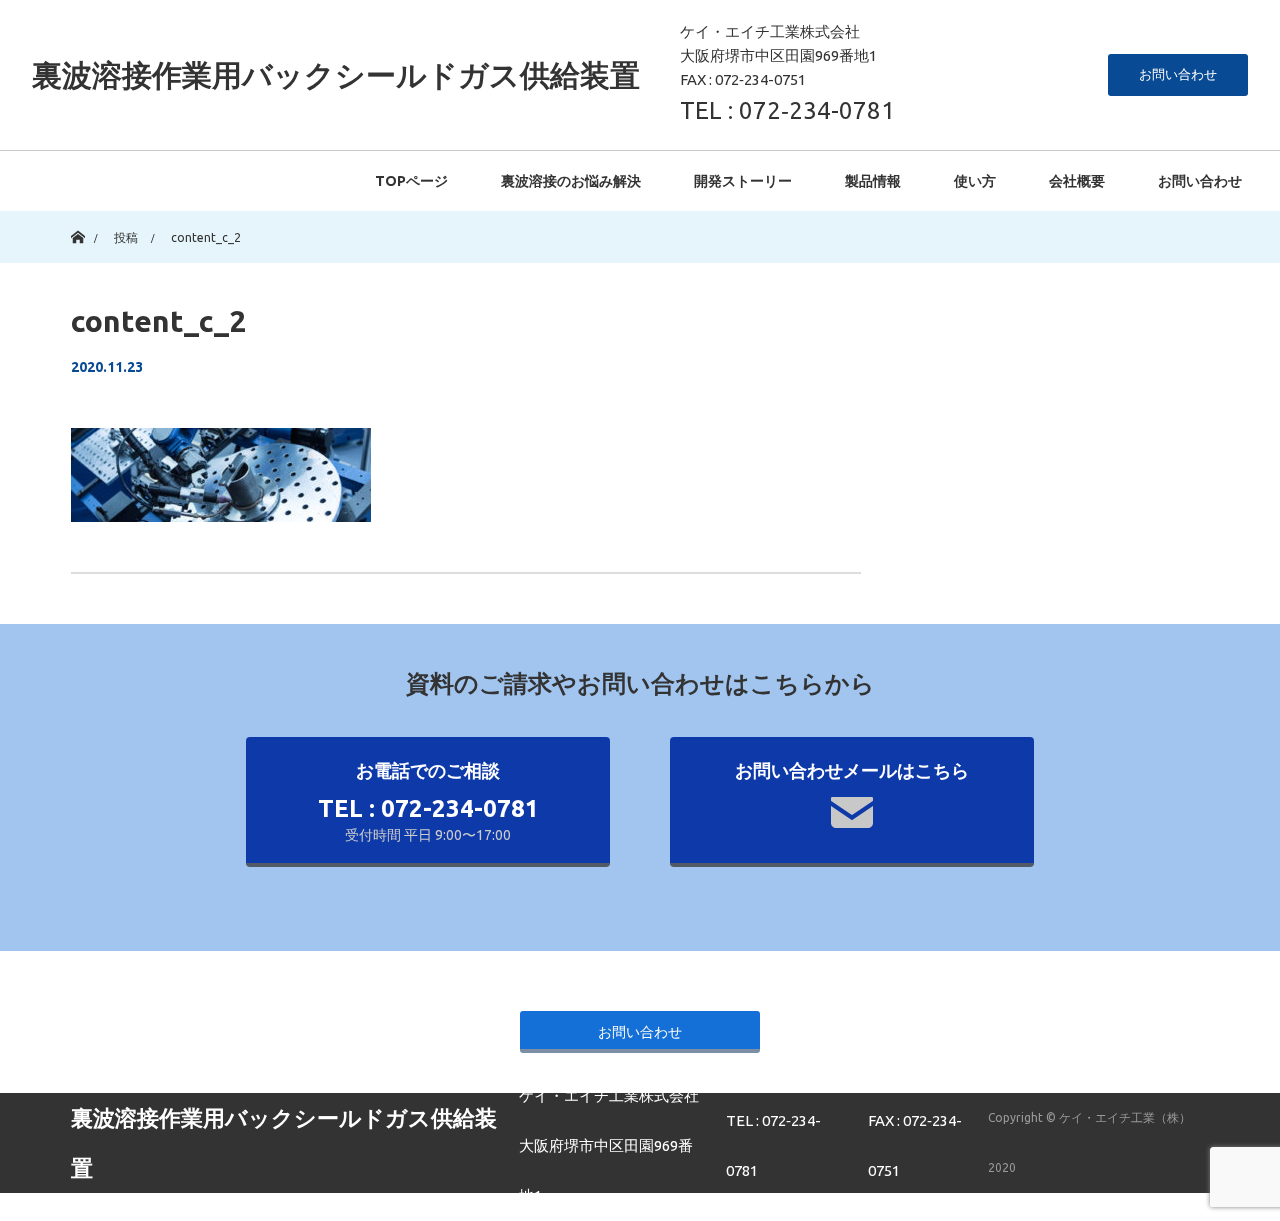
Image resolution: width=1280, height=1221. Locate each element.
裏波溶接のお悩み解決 (571, 181)
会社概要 (1077, 181)
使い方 (975, 181)
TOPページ (411, 181)
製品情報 (873, 181)
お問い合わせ (1178, 74)
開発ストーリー (743, 181)
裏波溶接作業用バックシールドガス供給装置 (336, 75)
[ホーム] (77, 218)
